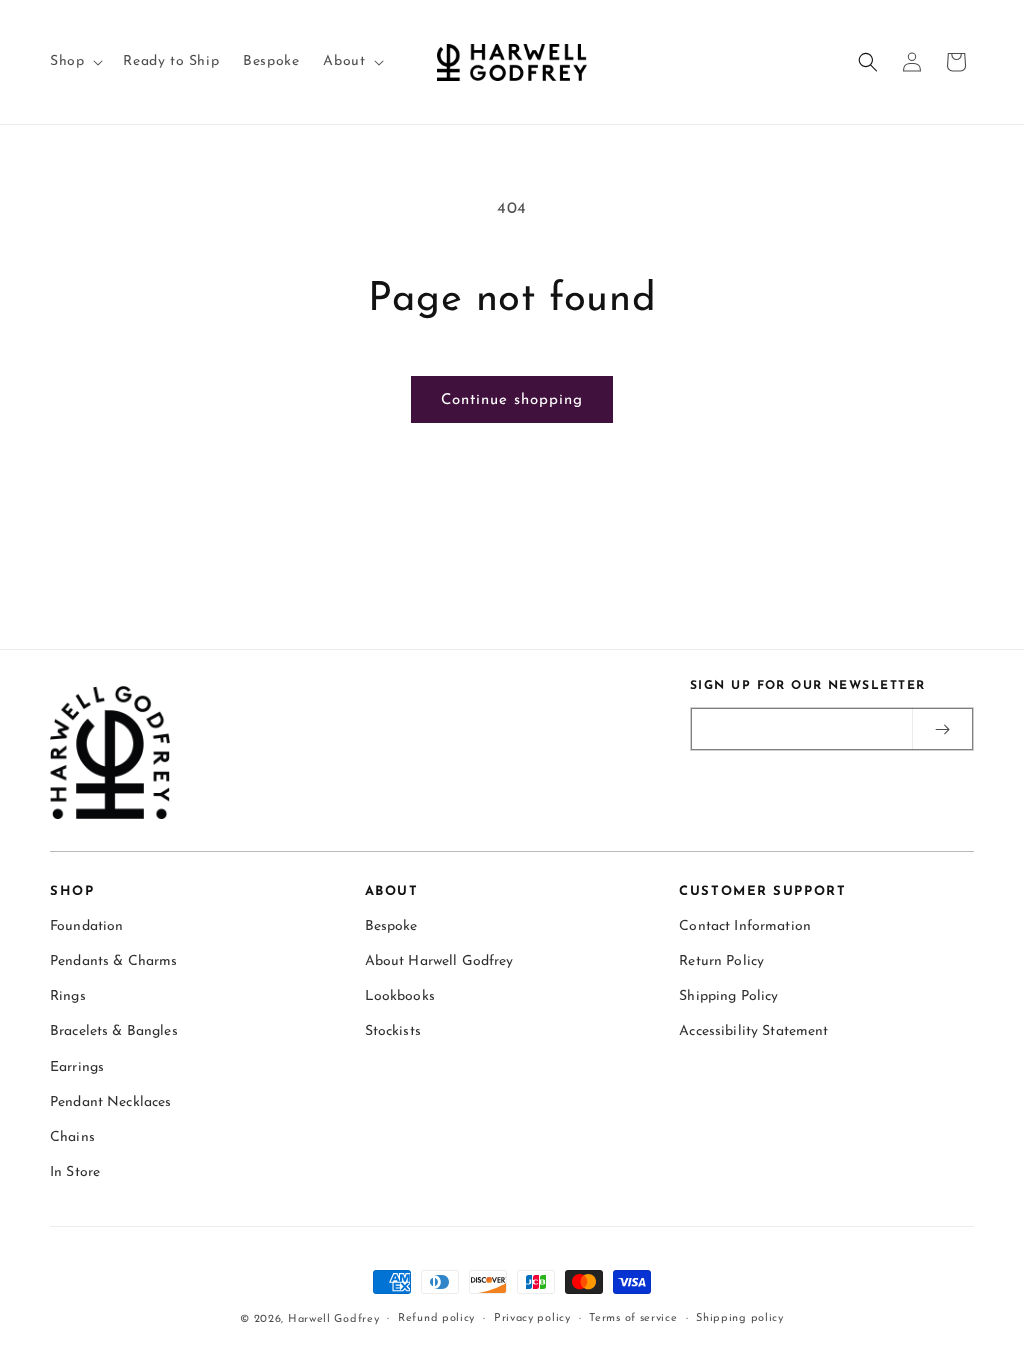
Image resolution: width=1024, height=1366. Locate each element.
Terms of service (633, 1318)
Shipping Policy (728, 996)
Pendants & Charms (113, 961)
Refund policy (436, 1318)
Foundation (86, 926)
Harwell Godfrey (334, 1319)
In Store (75, 1172)
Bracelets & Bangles (114, 1031)
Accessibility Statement (753, 1031)
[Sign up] (942, 729)
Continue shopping (512, 400)
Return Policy (721, 961)
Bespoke (391, 926)
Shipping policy (740, 1318)
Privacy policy (532, 1318)
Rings (68, 996)
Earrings (77, 1067)
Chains (72, 1137)
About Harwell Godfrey (439, 961)
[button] (74, 62)
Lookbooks (400, 996)
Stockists (393, 1031)
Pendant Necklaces (110, 1102)
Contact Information (745, 926)
